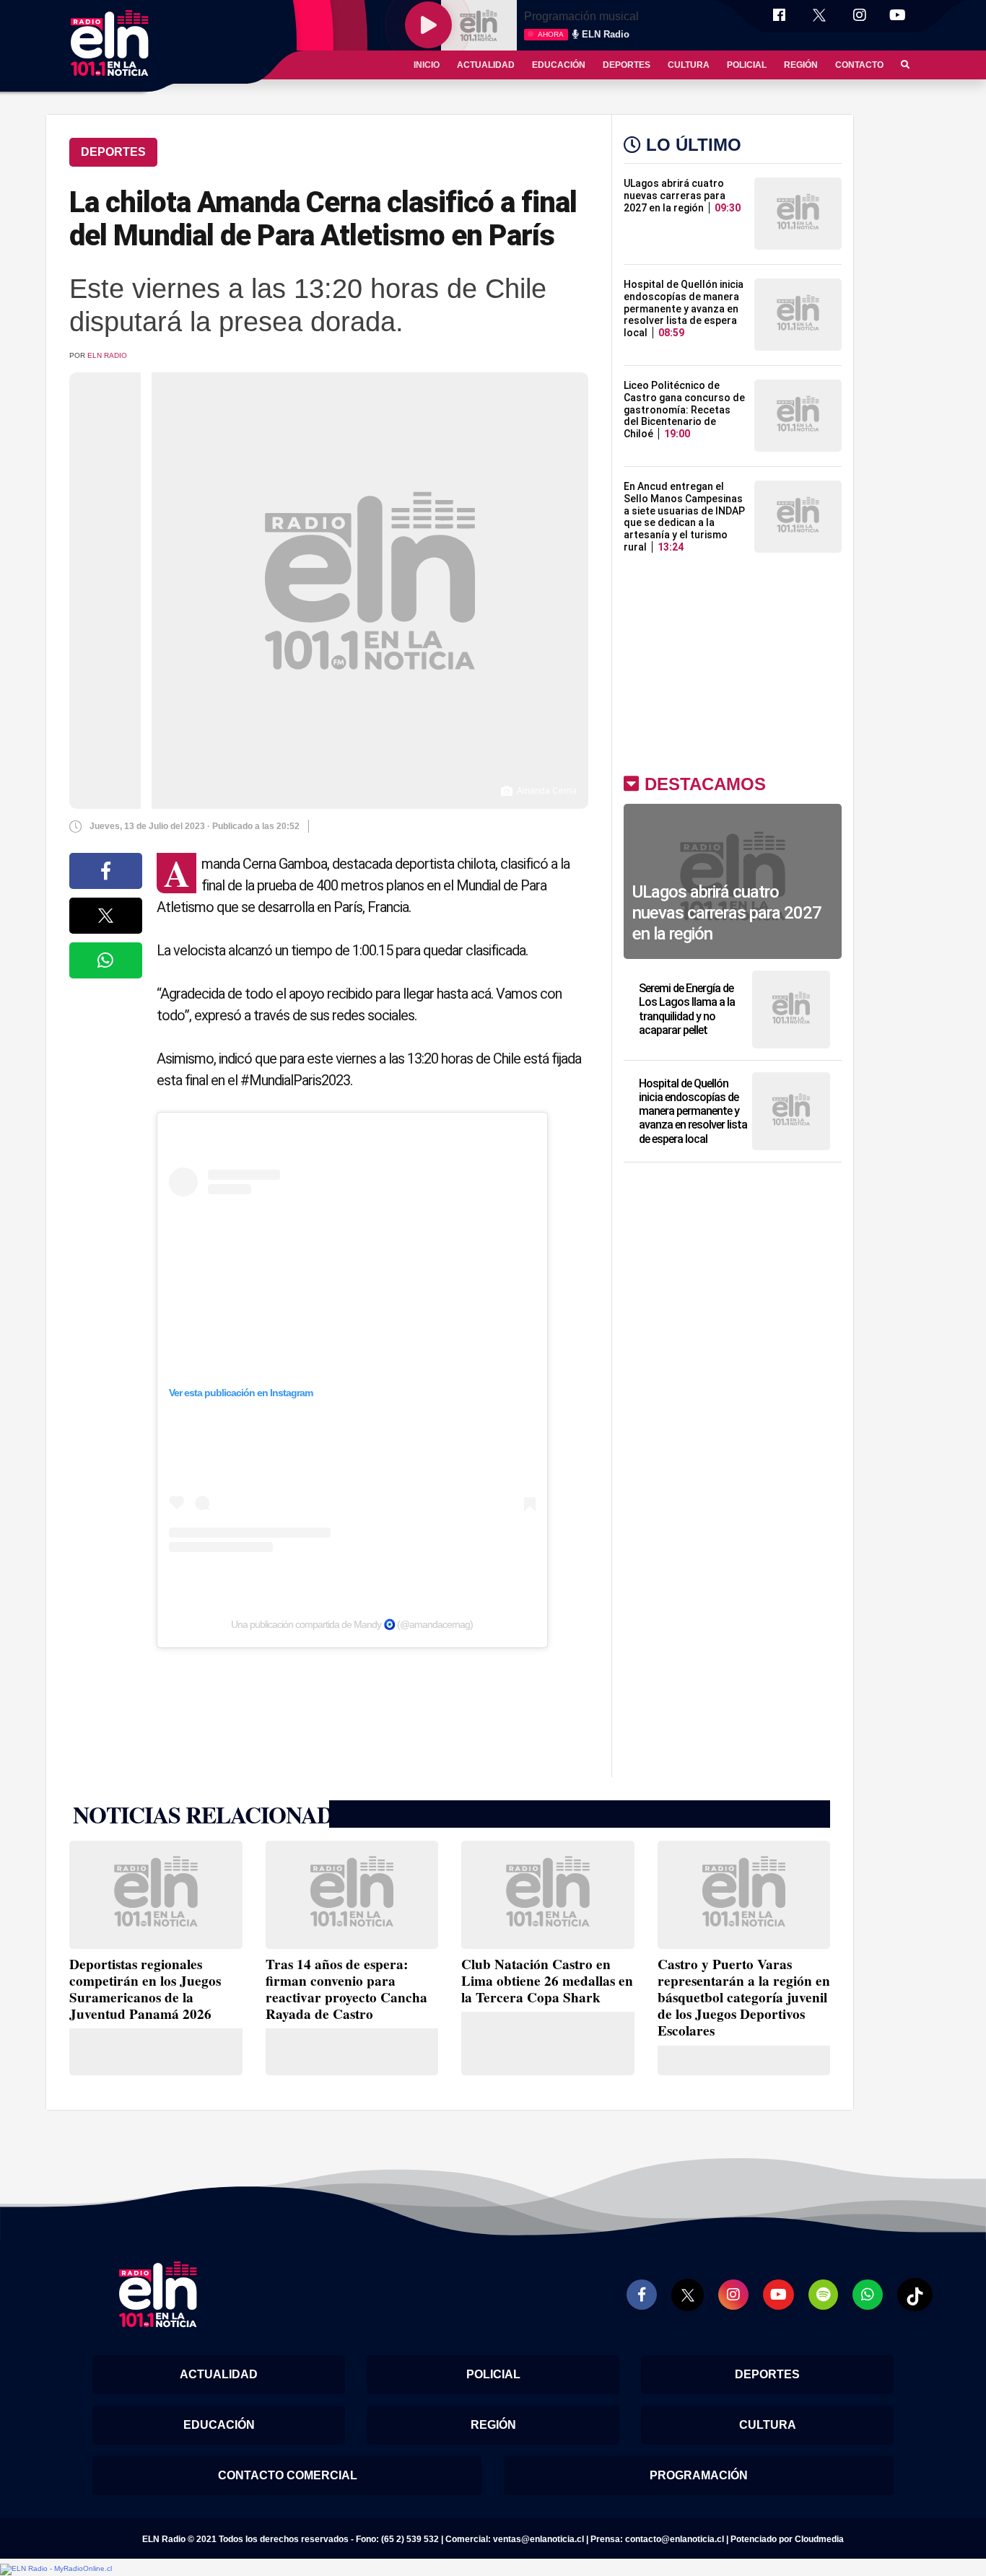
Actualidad (486, 65)
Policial (747, 65)
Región (801, 65)
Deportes (627, 65)
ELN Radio (107, 355)
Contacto (859, 65)
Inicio (427, 65)
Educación (559, 65)
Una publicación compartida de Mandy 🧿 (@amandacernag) (352, 1624)
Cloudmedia (819, 2539)
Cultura (689, 65)
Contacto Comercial (288, 2475)
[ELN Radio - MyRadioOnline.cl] (56, 2568)
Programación (699, 2475)
